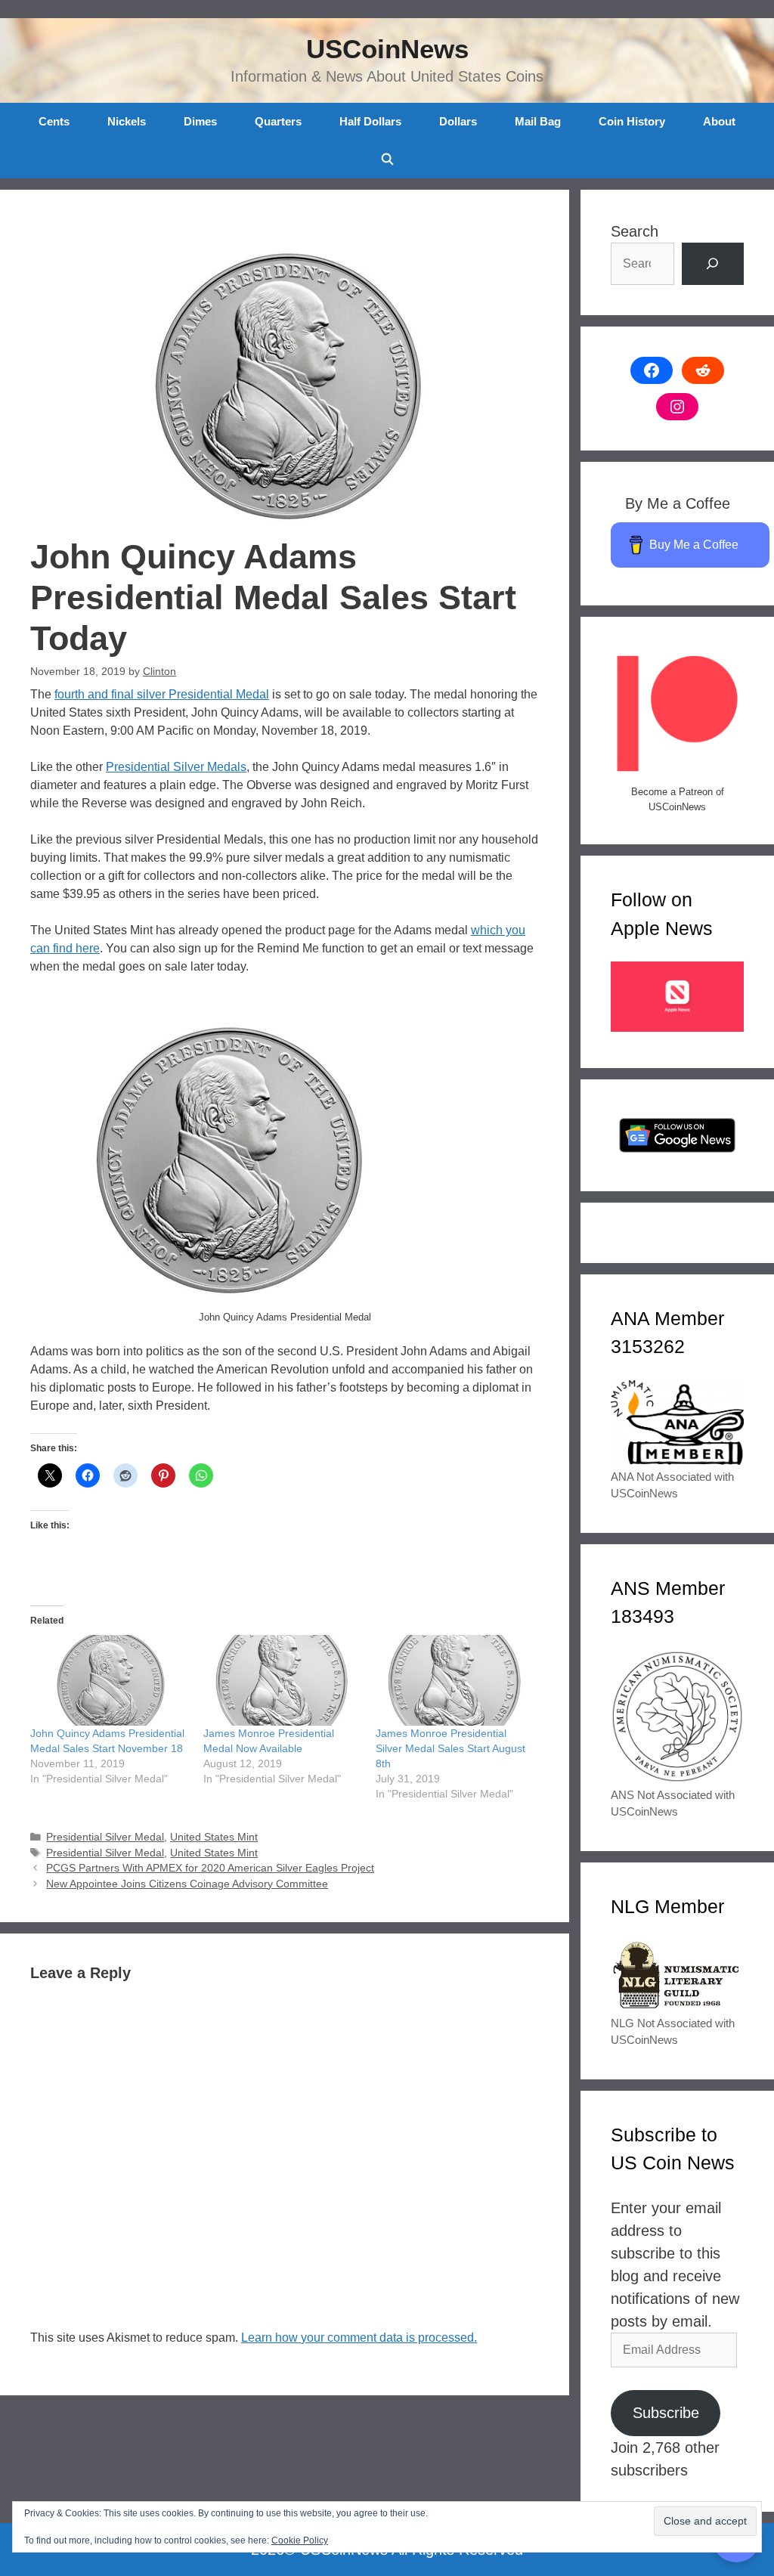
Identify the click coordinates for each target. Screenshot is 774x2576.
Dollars (458, 121)
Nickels (127, 121)
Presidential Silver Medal (105, 1837)
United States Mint (214, 1837)
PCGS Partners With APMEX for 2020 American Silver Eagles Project (210, 1868)
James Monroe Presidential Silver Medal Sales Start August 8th (450, 1748)
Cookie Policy (300, 2540)
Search (635, 231)
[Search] (713, 264)
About (719, 121)
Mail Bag (538, 121)
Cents (54, 121)
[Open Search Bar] (387, 159)
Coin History (632, 121)
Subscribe (666, 2413)
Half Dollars (370, 121)
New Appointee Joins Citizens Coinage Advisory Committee (187, 1884)
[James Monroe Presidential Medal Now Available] (282, 1680)
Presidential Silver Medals (176, 767)
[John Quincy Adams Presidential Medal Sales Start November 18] (109, 1680)
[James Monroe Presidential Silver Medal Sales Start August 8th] (455, 1680)
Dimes (200, 121)
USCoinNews (387, 49)
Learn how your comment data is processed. (359, 2338)
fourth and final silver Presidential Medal (162, 694)
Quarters (278, 121)
